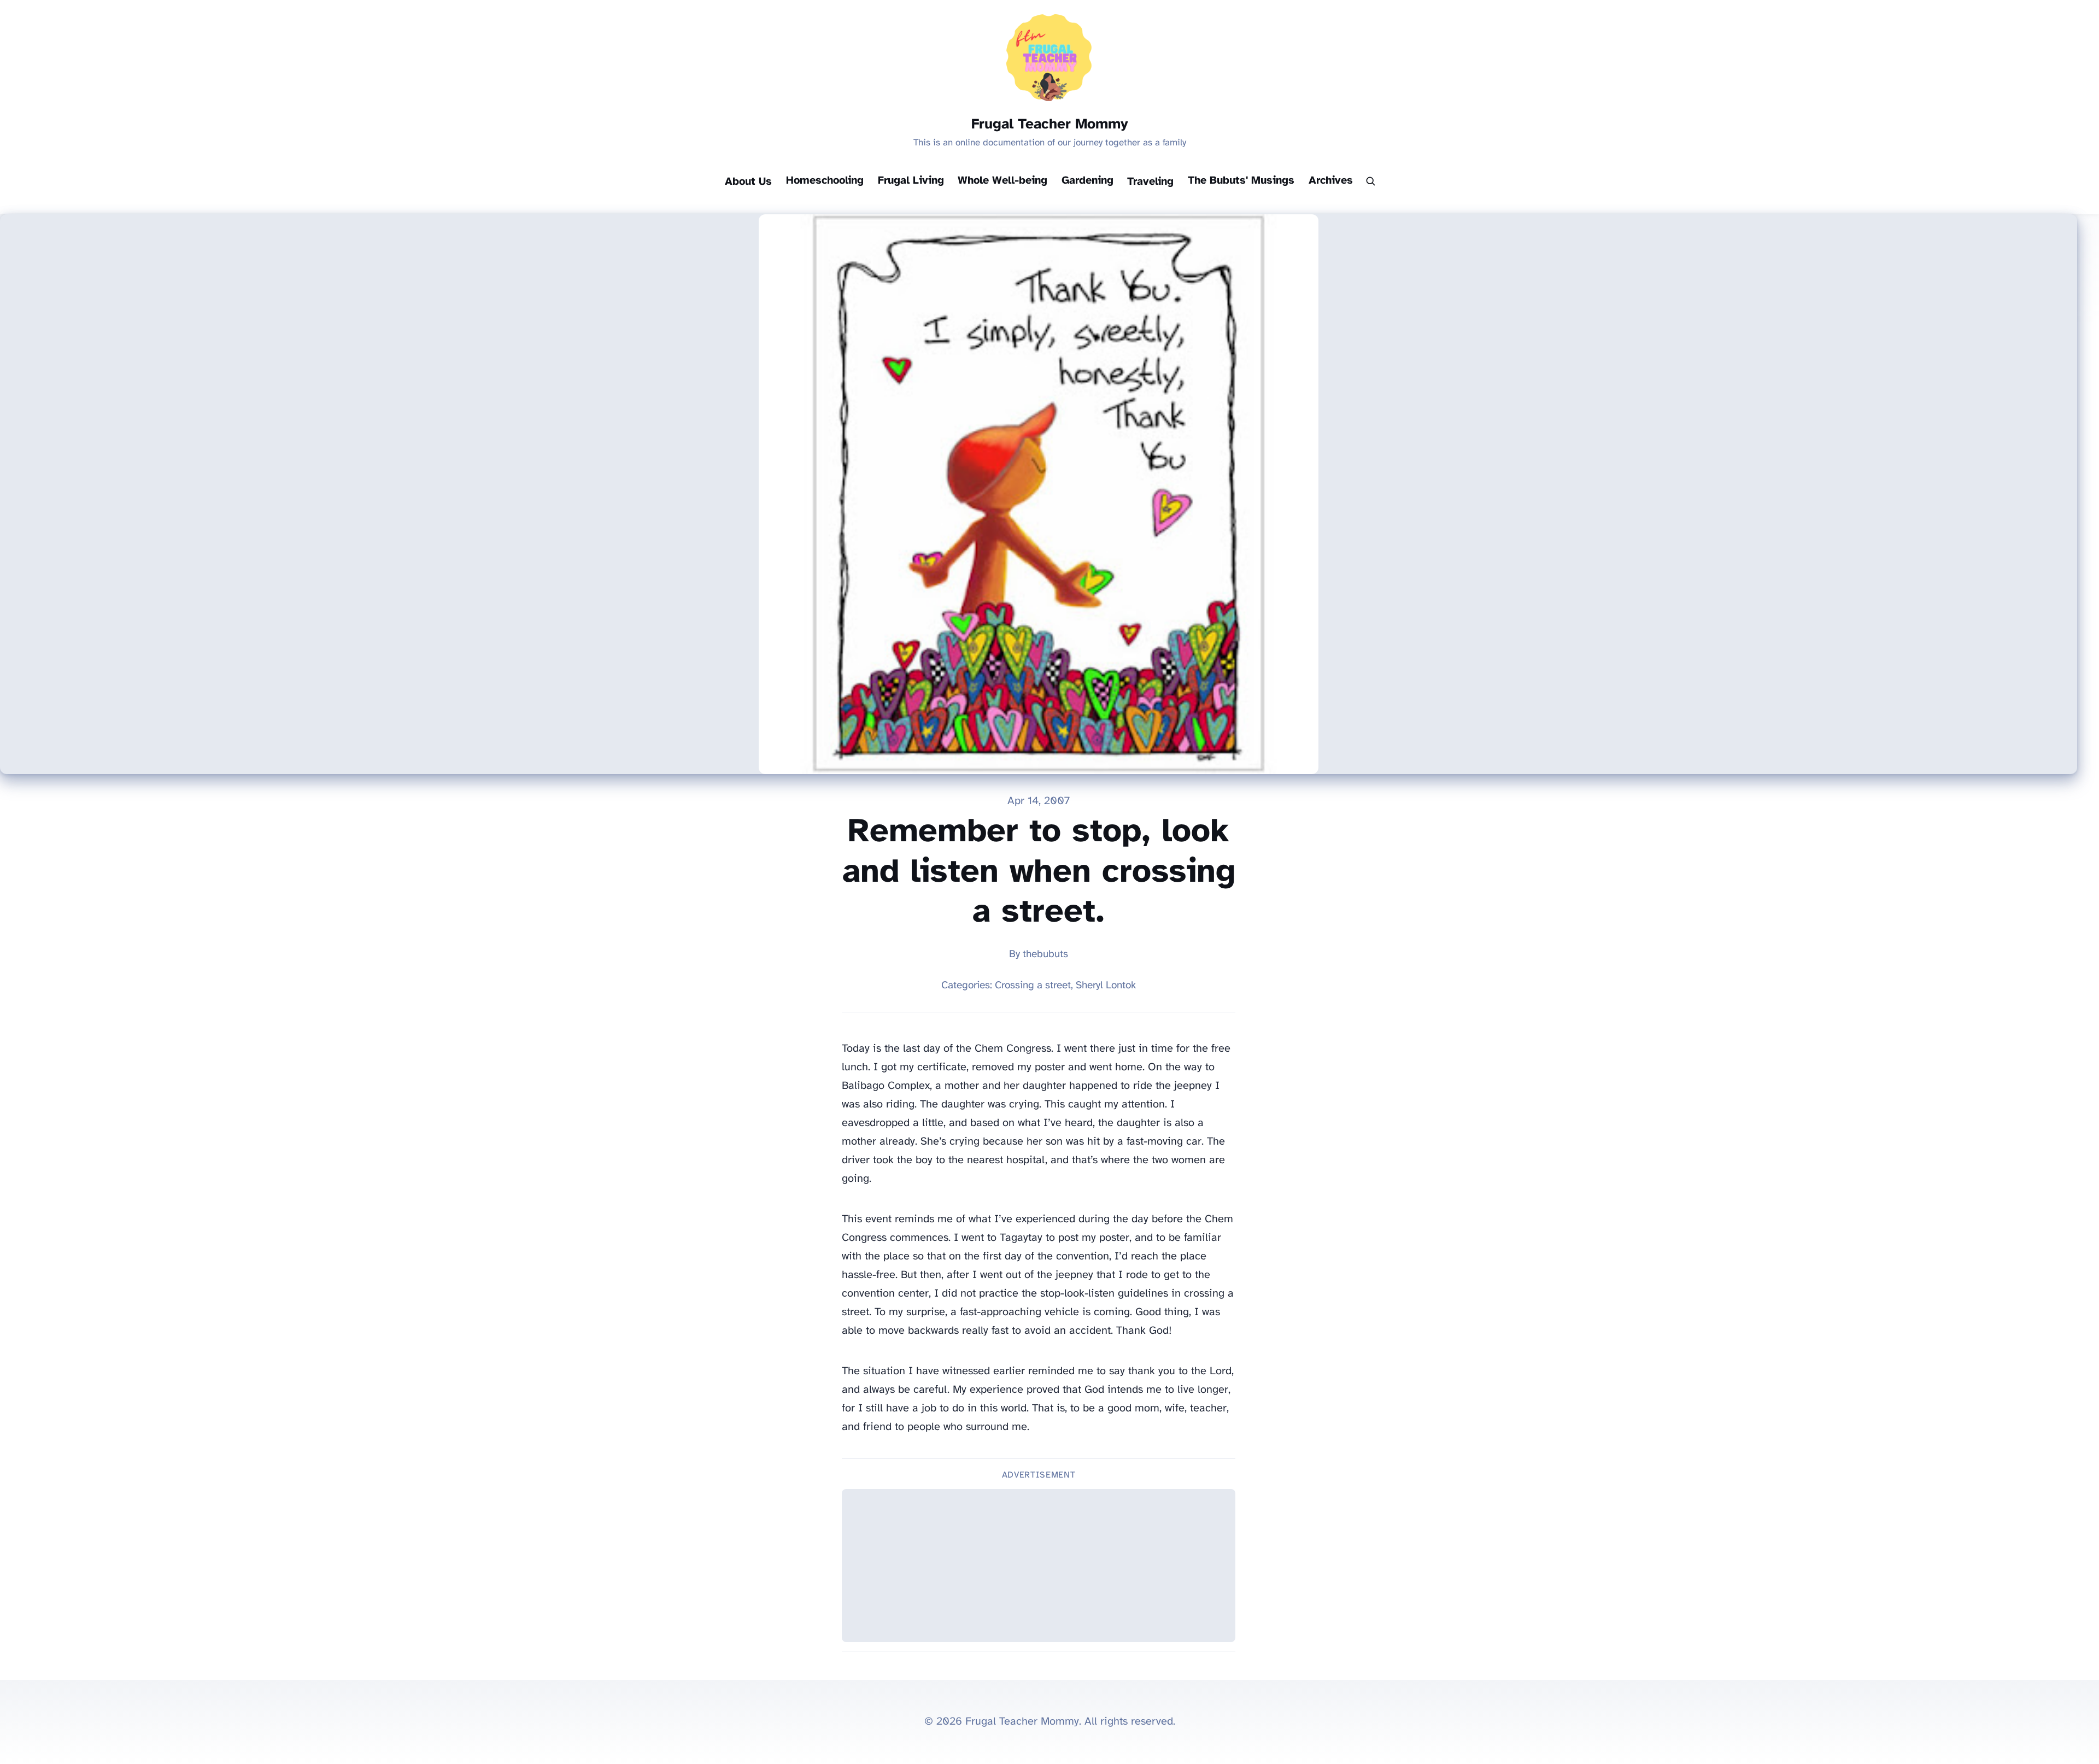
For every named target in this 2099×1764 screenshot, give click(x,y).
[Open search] (1370, 182)
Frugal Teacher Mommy (1050, 125)
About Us (748, 182)
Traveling (1150, 182)
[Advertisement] (1039, 1566)
